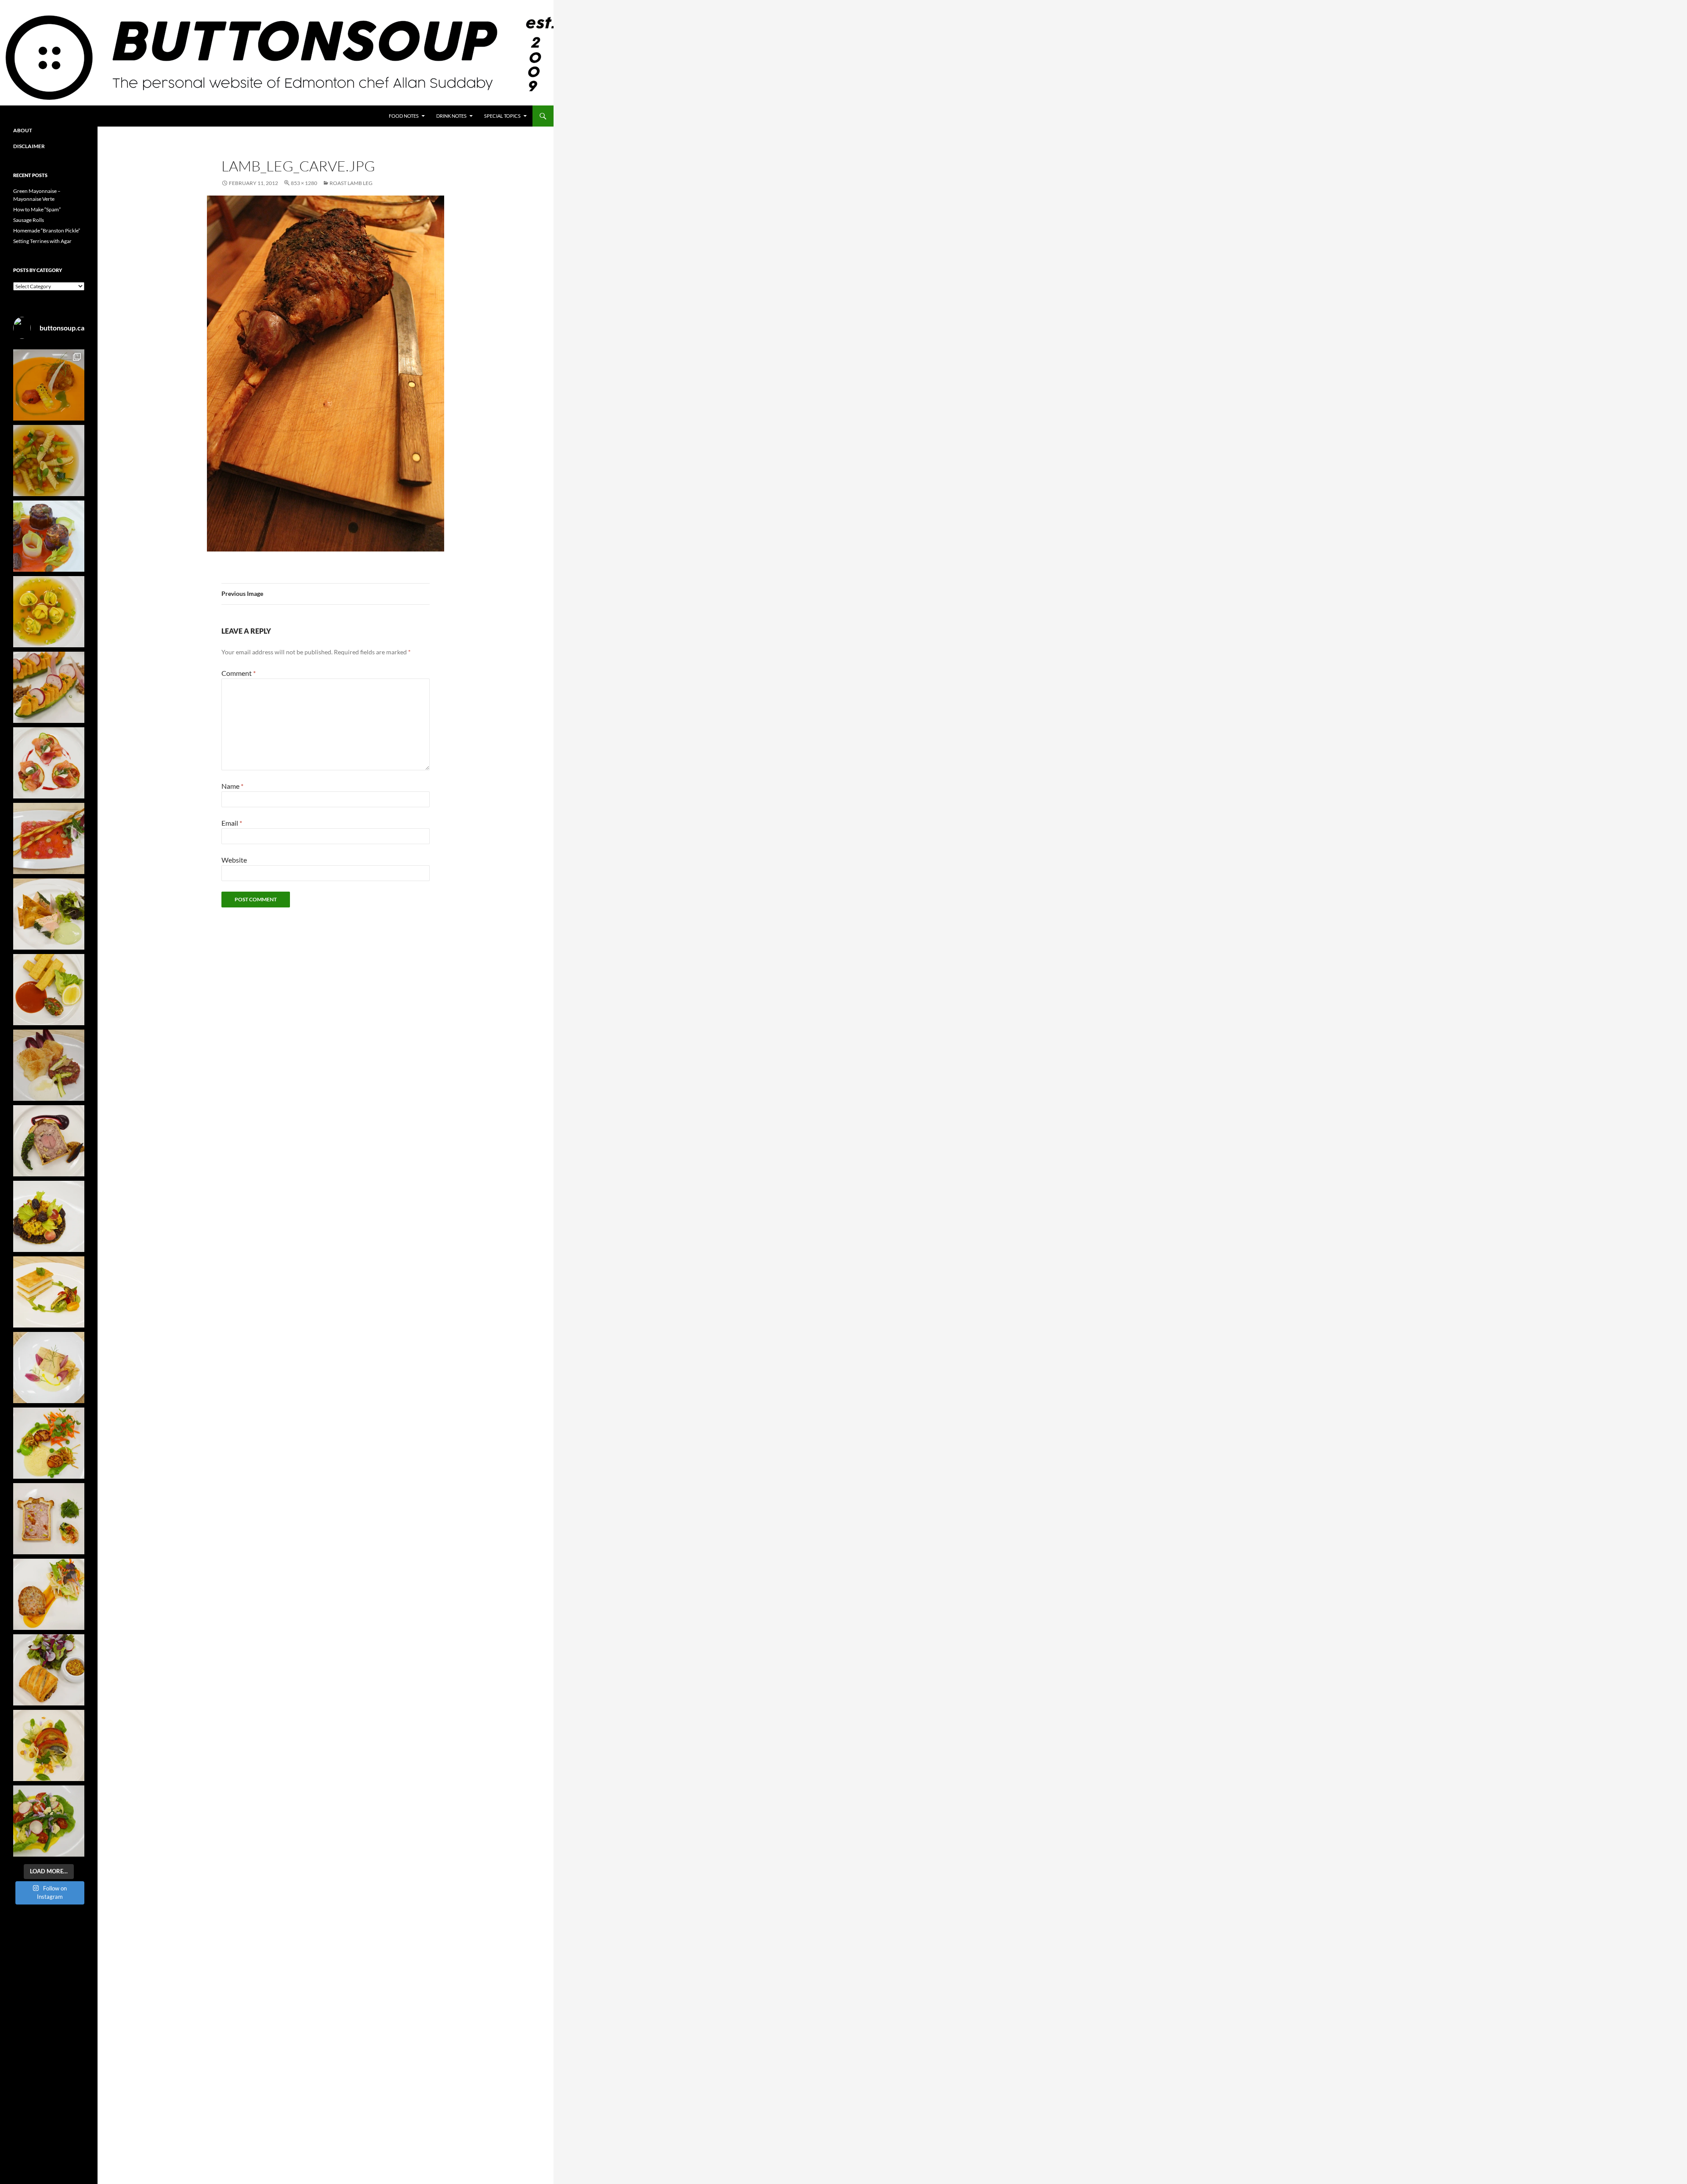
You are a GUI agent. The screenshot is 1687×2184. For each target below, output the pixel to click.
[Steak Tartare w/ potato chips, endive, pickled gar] (49, 1065)
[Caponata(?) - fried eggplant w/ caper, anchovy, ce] (49, 536)
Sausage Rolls (29, 220)
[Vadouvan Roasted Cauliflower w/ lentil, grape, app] (49, 1216)
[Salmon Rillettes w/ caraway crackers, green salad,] (49, 914)
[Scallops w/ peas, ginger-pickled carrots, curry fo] (49, 1443)
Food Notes (404, 116)
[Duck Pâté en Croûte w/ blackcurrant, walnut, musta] (49, 1141)
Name (232, 786)
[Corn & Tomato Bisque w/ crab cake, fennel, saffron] (49, 385)
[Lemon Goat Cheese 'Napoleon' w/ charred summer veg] (49, 1292)
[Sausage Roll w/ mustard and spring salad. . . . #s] (49, 1670)
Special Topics (502, 116)
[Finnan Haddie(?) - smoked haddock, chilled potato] (49, 1368)
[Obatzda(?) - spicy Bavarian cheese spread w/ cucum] (49, 687)
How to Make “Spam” (37, 209)
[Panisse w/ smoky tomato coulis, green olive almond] (49, 990)
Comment (239, 673)
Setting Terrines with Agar (42, 241)
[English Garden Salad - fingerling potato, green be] (49, 1821)
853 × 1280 (304, 183)
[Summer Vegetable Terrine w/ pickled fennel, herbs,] (49, 1745)
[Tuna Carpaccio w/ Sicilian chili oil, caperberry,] (49, 838)
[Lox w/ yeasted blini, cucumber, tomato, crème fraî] (49, 763)
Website (234, 860)
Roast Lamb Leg (351, 183)
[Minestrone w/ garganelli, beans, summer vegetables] (49, 461)
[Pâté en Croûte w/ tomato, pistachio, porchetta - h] (49, 1519)
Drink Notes (451, 116)
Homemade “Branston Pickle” (47, 230)
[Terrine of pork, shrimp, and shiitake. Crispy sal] (49, 1594)
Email (232, 823)
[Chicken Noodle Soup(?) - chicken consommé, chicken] (49, 612)
